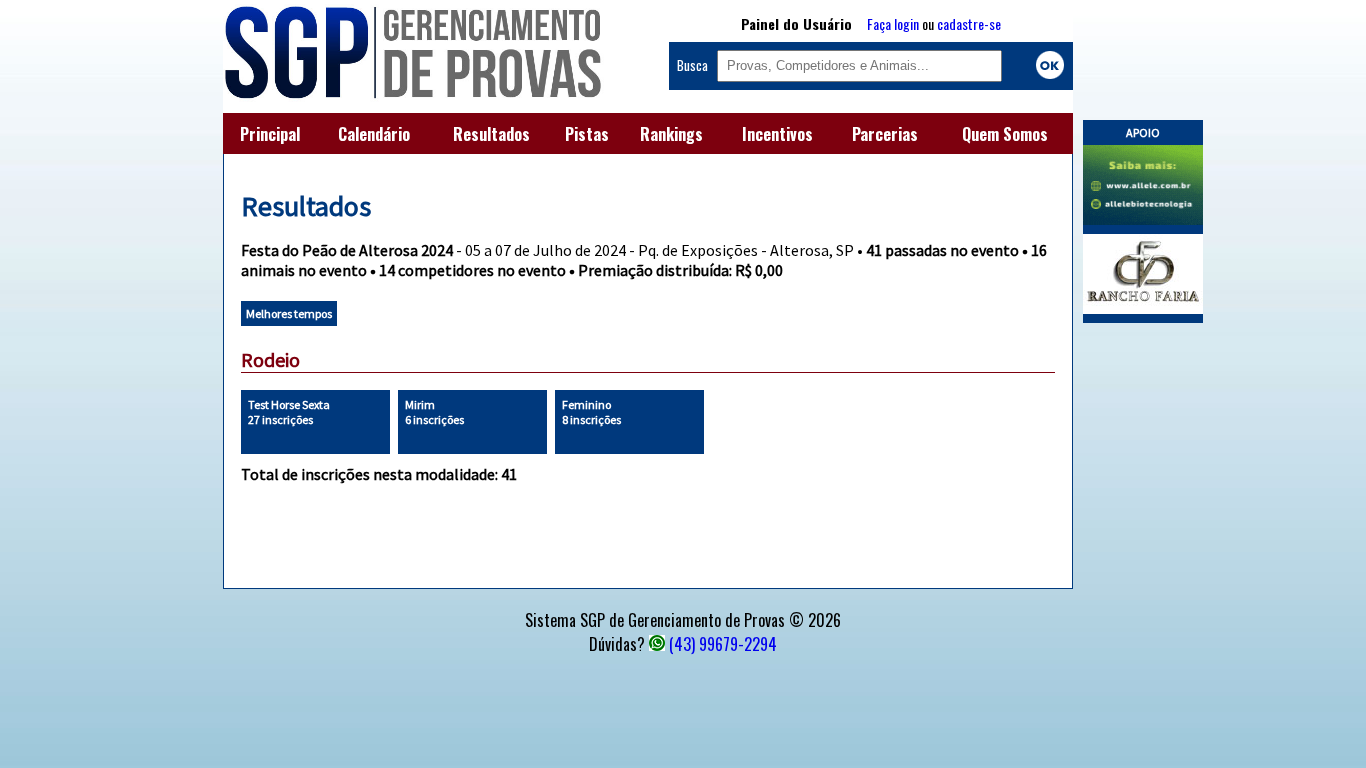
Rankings (671, 134)
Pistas (587, 134)
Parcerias (885, 134)
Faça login (893, 23)
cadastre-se (969, 23)
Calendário (374, 134)
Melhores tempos (289, 313)
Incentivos (777, 134)
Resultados (491, 134)
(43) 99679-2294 (723, 644)
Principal (270, 134)
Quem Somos (1005, 134)
